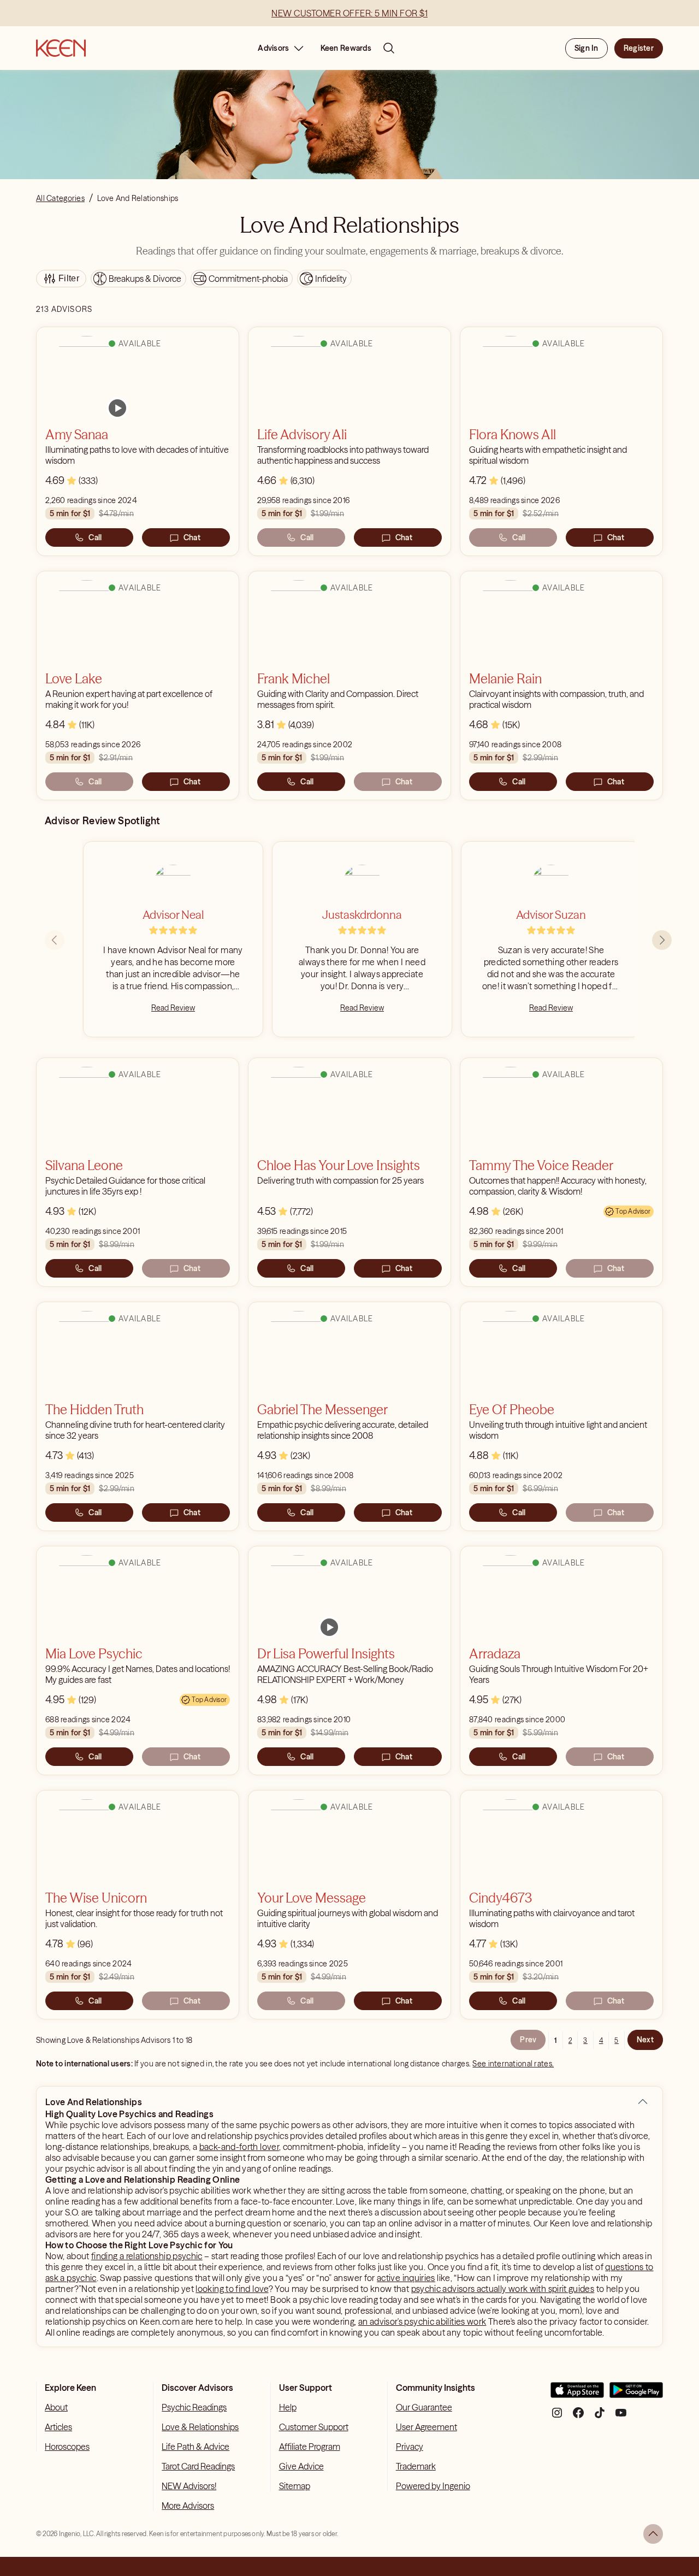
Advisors (273, 48)
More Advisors (188, 2506)
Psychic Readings (194, 2407)
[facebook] (578, 2417)
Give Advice (301, 2466)
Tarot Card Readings (198, 2466)
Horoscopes (67, 2447)
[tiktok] (600, 2417)
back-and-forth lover (239, 2147)
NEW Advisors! (189, 2486)
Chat (192, 537)
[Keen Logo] (61, 48)
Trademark (416, 2466)
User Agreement (426, 2427)
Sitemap (295, 2486)
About (56, 2407)
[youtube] (621, 2417)
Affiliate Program (310, 2447)
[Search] (389, 48)
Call (95, 537)
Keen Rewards (346, 48)
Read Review (173, 1008)
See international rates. (513, 2064)
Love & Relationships (200, 2427)
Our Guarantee (424, 2407)
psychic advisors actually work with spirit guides (503, 2289)
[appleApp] (577, 2394)
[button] (643, 2102)
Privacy (410, 2447)
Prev (528, 2040)
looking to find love (232, 2289)
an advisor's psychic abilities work (422, 2321)
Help (288, 2407)
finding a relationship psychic (147, 2256)
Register (639, 48)
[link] (117, 408)
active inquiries (406, 2278)
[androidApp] (636, 2394)
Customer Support (314, 2427)
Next (645, 2040)
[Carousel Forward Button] (662, 940)
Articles (58, 2427)
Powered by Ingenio (433, 2486)
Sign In (587, 48)
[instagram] (557, 2417)
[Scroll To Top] (653, 2534)
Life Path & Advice (196, 2447)
